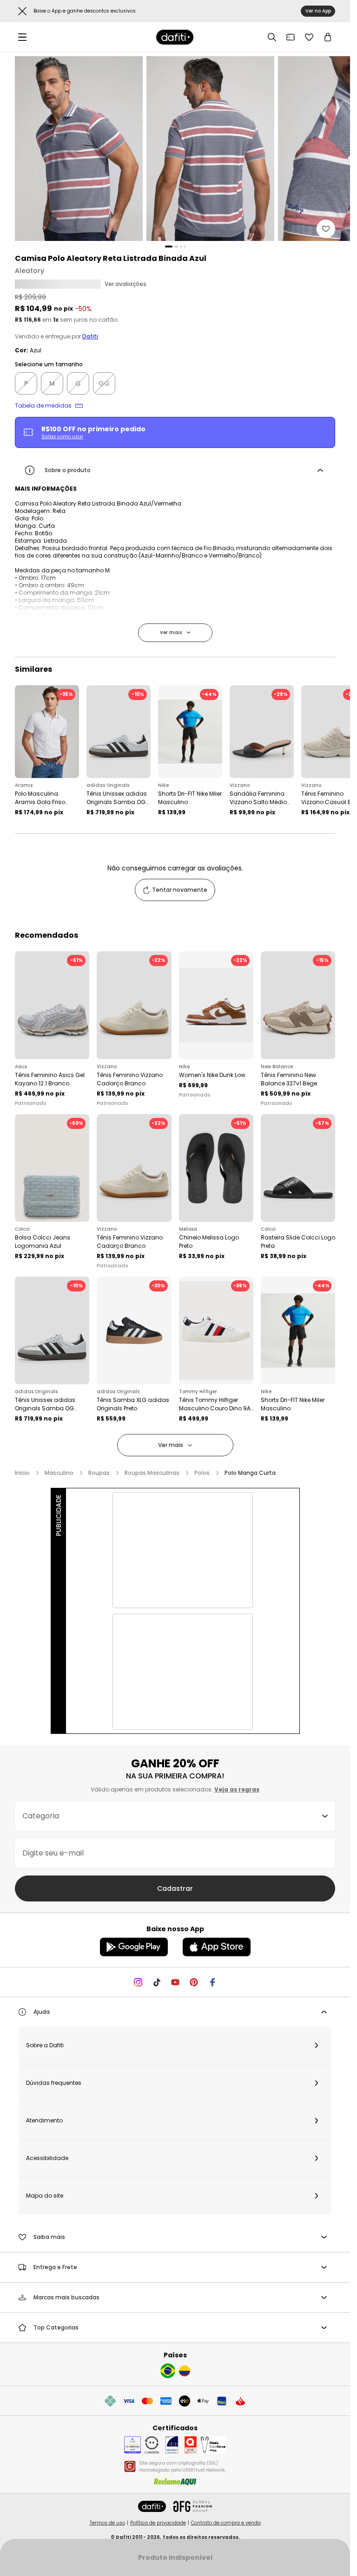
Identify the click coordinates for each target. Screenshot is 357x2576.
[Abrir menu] (22, 37)
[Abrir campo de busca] (272, 37)
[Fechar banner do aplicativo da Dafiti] (22, 11)
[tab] (169, 247)
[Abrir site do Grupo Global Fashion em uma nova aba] (192, 2506)
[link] (175, 37)
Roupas (99, 1473)
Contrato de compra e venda (226, 2523)
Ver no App (318, 11)
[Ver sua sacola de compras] (328, 37)
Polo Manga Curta (250, 1473)
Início (22, 1473)
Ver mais (171, 633)
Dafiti (90, 337)
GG (104, 383)
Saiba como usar (62, 437)
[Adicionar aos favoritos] (326, 229)
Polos (202, 1473)
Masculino (59, 1473)
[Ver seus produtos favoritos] (309, 37)
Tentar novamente (180, 890)
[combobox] (175, 1816)
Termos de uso (107, 2523)
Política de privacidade (158, 2523)
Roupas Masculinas (152, 1473)
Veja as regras (237, 1789)
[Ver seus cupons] (291, 37)
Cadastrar (175, 1888)
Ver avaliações (126, 284)
